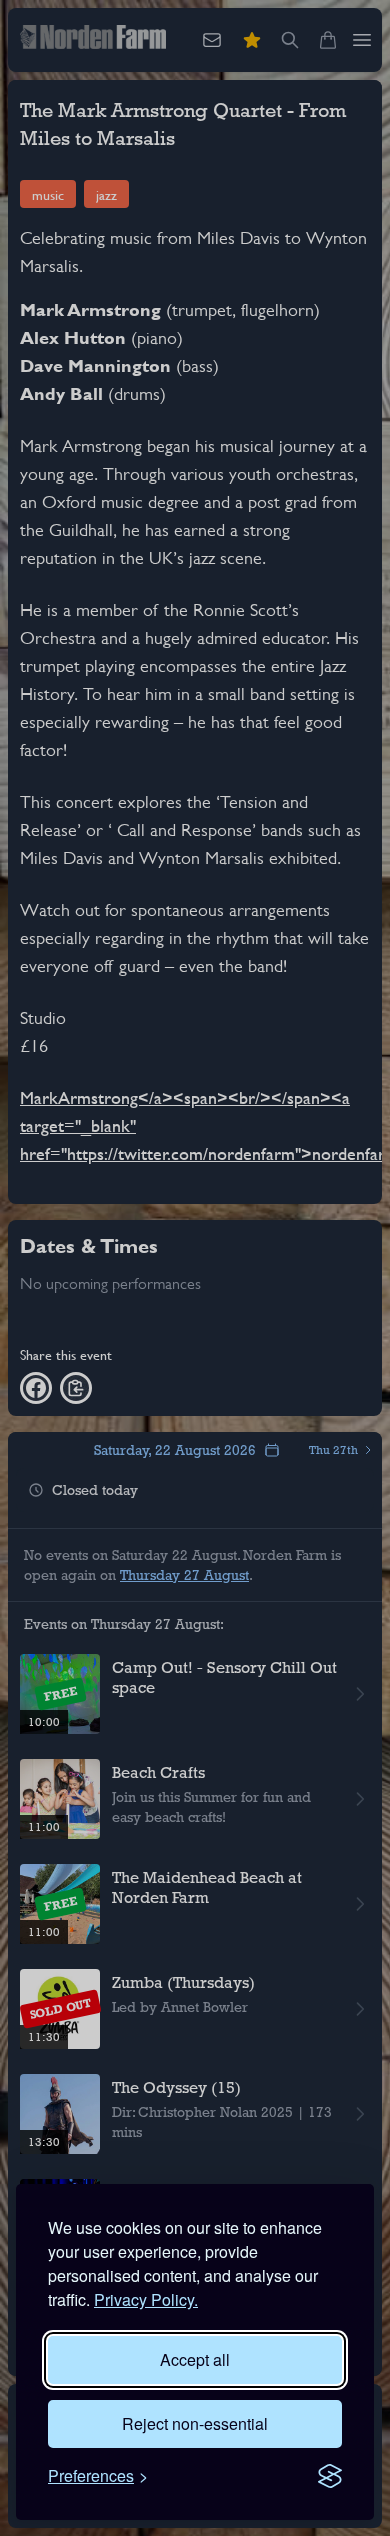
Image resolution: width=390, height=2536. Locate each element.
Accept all (195, 2359)
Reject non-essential (195, 2423)
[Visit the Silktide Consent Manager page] (330, 2476)
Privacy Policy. (146, 2299)
